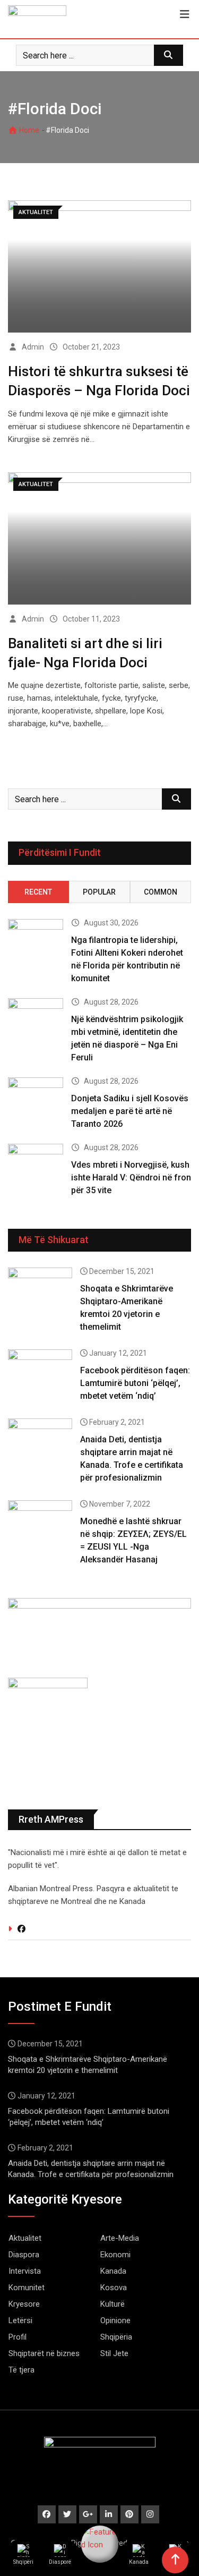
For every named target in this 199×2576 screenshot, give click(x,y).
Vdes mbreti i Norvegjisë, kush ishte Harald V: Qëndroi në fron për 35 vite (131, 1178)
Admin (33, 347)
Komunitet (27, 2288)
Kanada (113, 2271)
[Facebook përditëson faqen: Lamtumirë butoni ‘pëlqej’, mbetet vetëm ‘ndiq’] (40, 1375)
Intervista (25, 2271)
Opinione (115, 2320)
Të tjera (21, 2370)
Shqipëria (116, 2337)
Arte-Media (120, 2238)
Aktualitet (25, 2238)
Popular (99, 892)
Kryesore (24, 2304)
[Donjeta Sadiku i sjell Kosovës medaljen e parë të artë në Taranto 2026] (36, 1099)
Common (161, 892)
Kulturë (113, 2304)
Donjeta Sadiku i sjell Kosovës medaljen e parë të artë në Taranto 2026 (130, 1111)
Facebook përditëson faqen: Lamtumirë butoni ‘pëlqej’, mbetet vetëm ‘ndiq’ (135, 1383)
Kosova (114, 2288)
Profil (18, 2337)
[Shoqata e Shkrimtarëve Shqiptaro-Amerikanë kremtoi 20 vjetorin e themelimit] (40, 1293)
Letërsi (20, 2320)
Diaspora (24, 2255)
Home (28, 130)
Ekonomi (115, 2255)
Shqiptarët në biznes (44, 2353)
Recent (38, 892)
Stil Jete (114, 2353)
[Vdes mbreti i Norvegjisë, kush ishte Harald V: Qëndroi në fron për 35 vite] (36, 1166)
